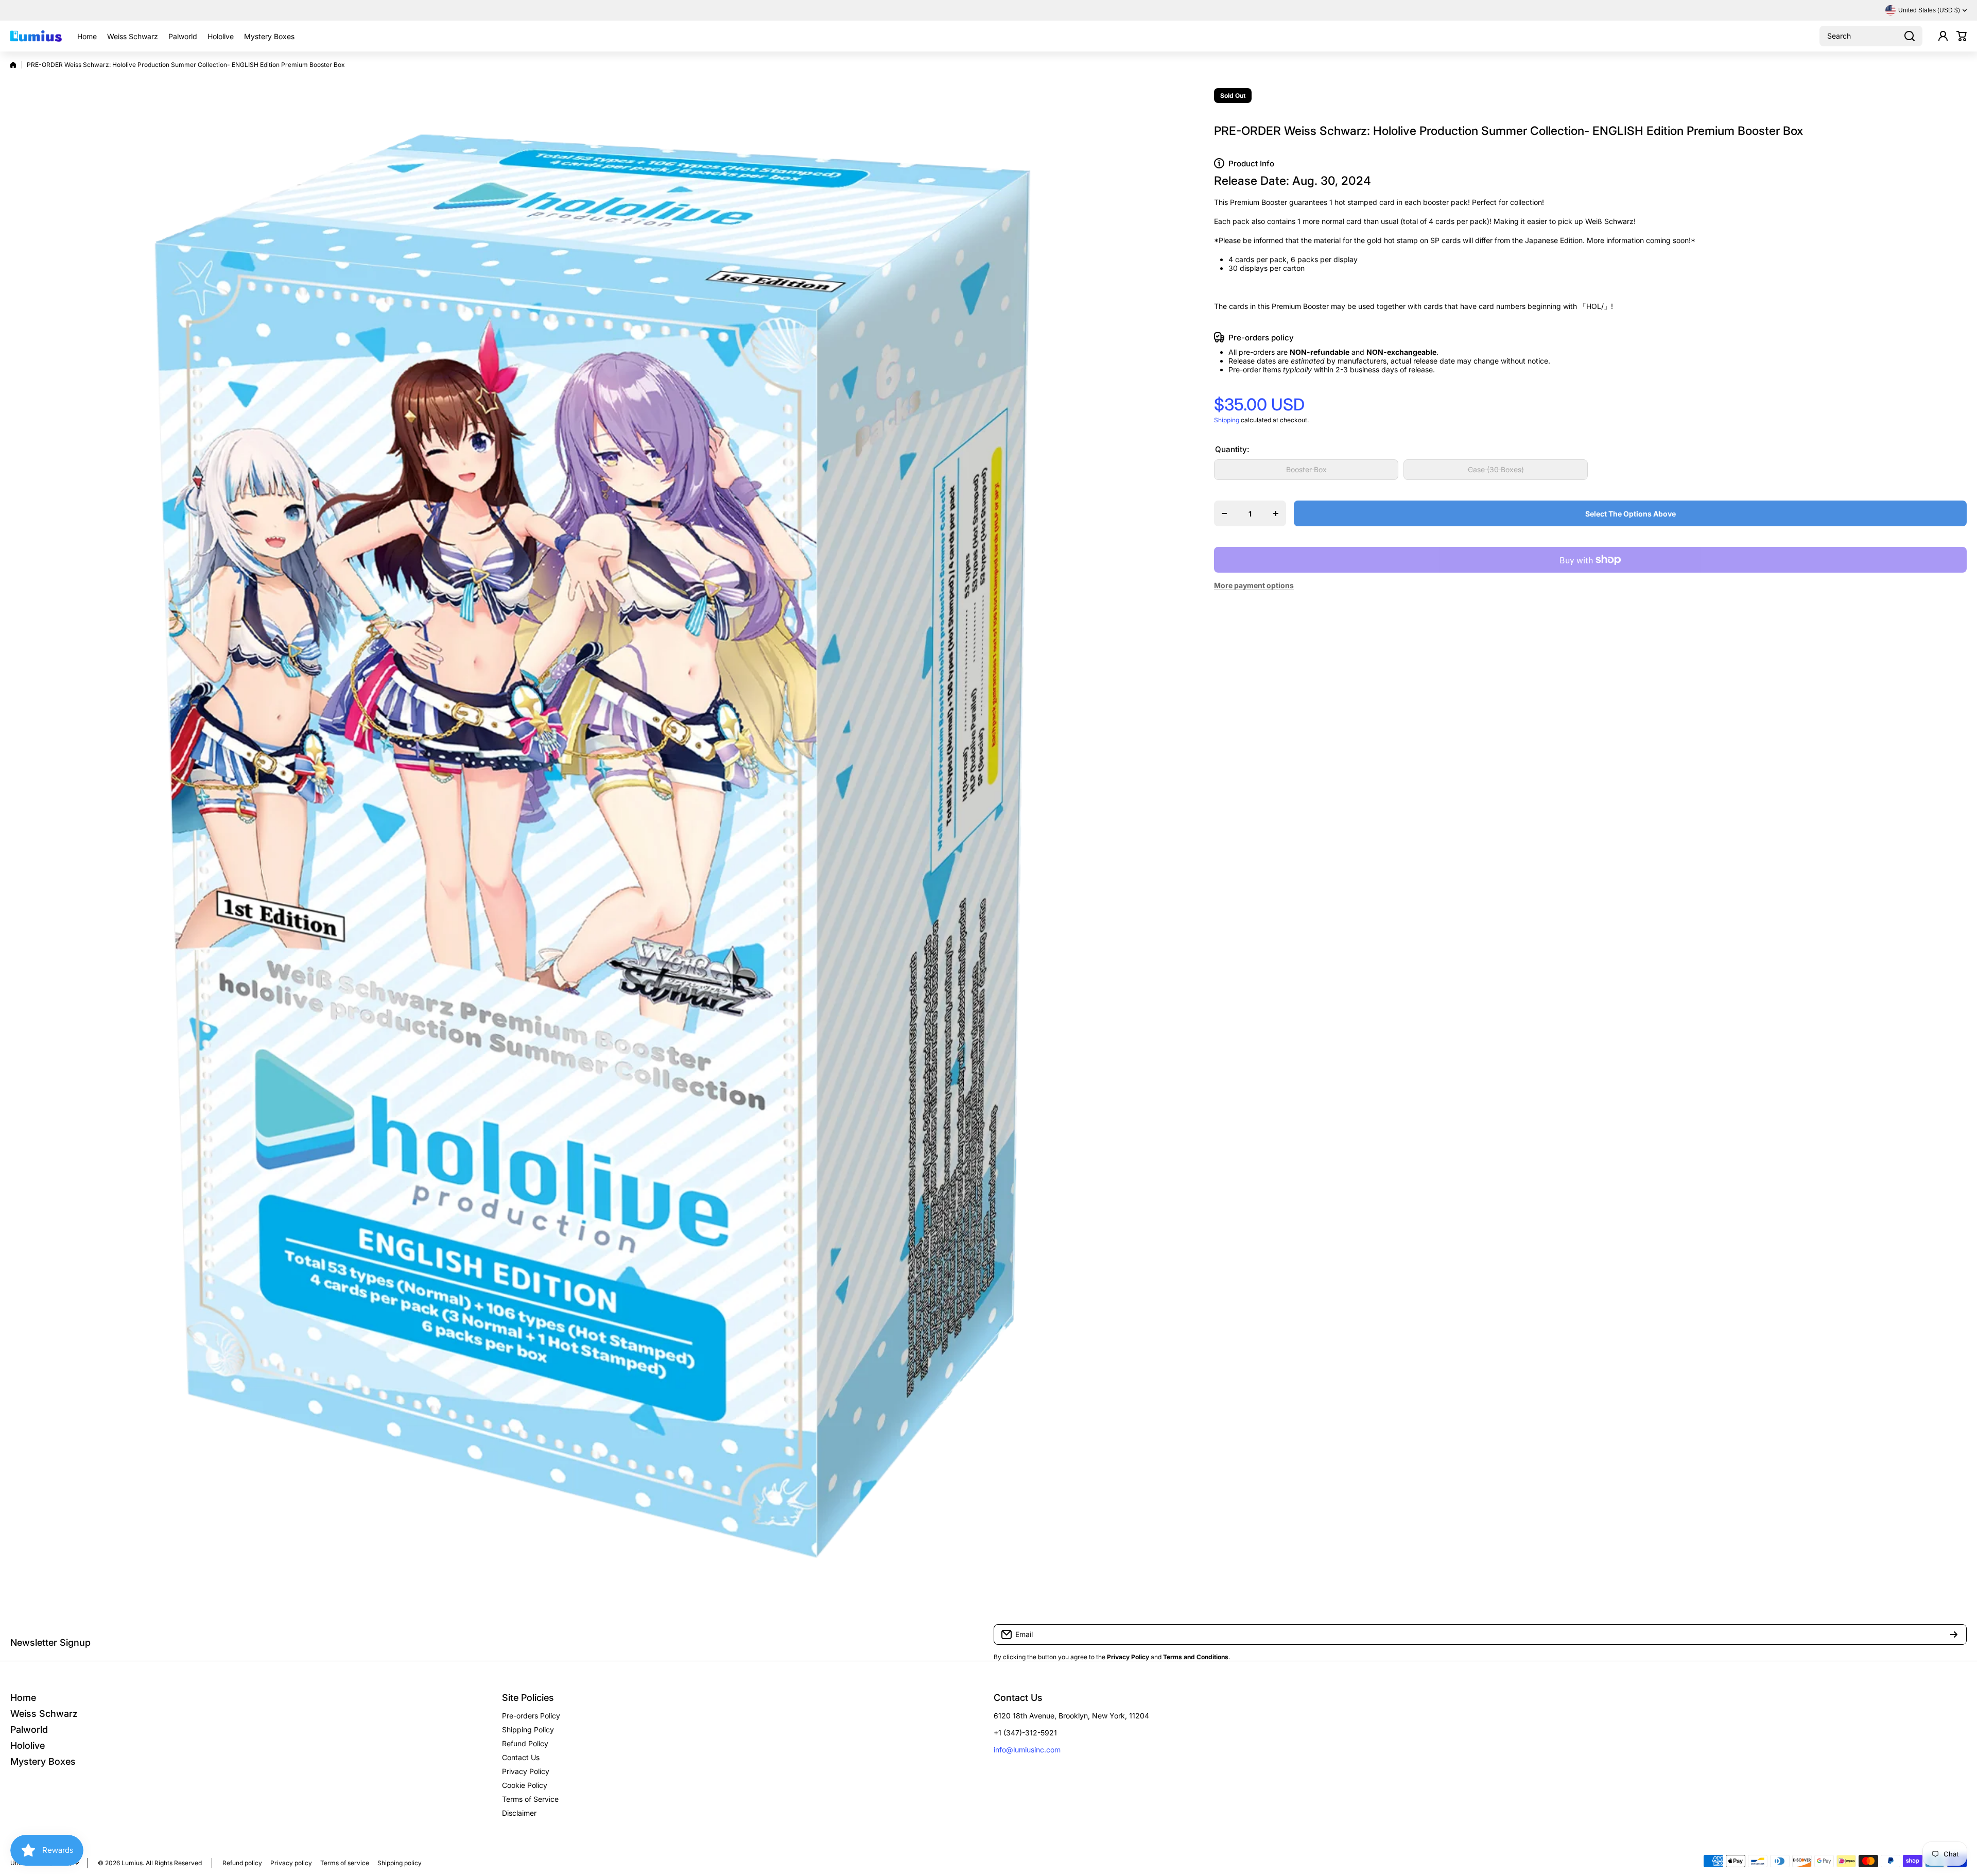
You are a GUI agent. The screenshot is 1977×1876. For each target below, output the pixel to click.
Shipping (1227, 420)
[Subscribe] (1954, 1634)
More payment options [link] (1254, 585)
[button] (1962, 36)
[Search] (1910, 36)
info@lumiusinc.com (1027, 1750)
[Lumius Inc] (36, 36)
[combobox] (1871, 36)
